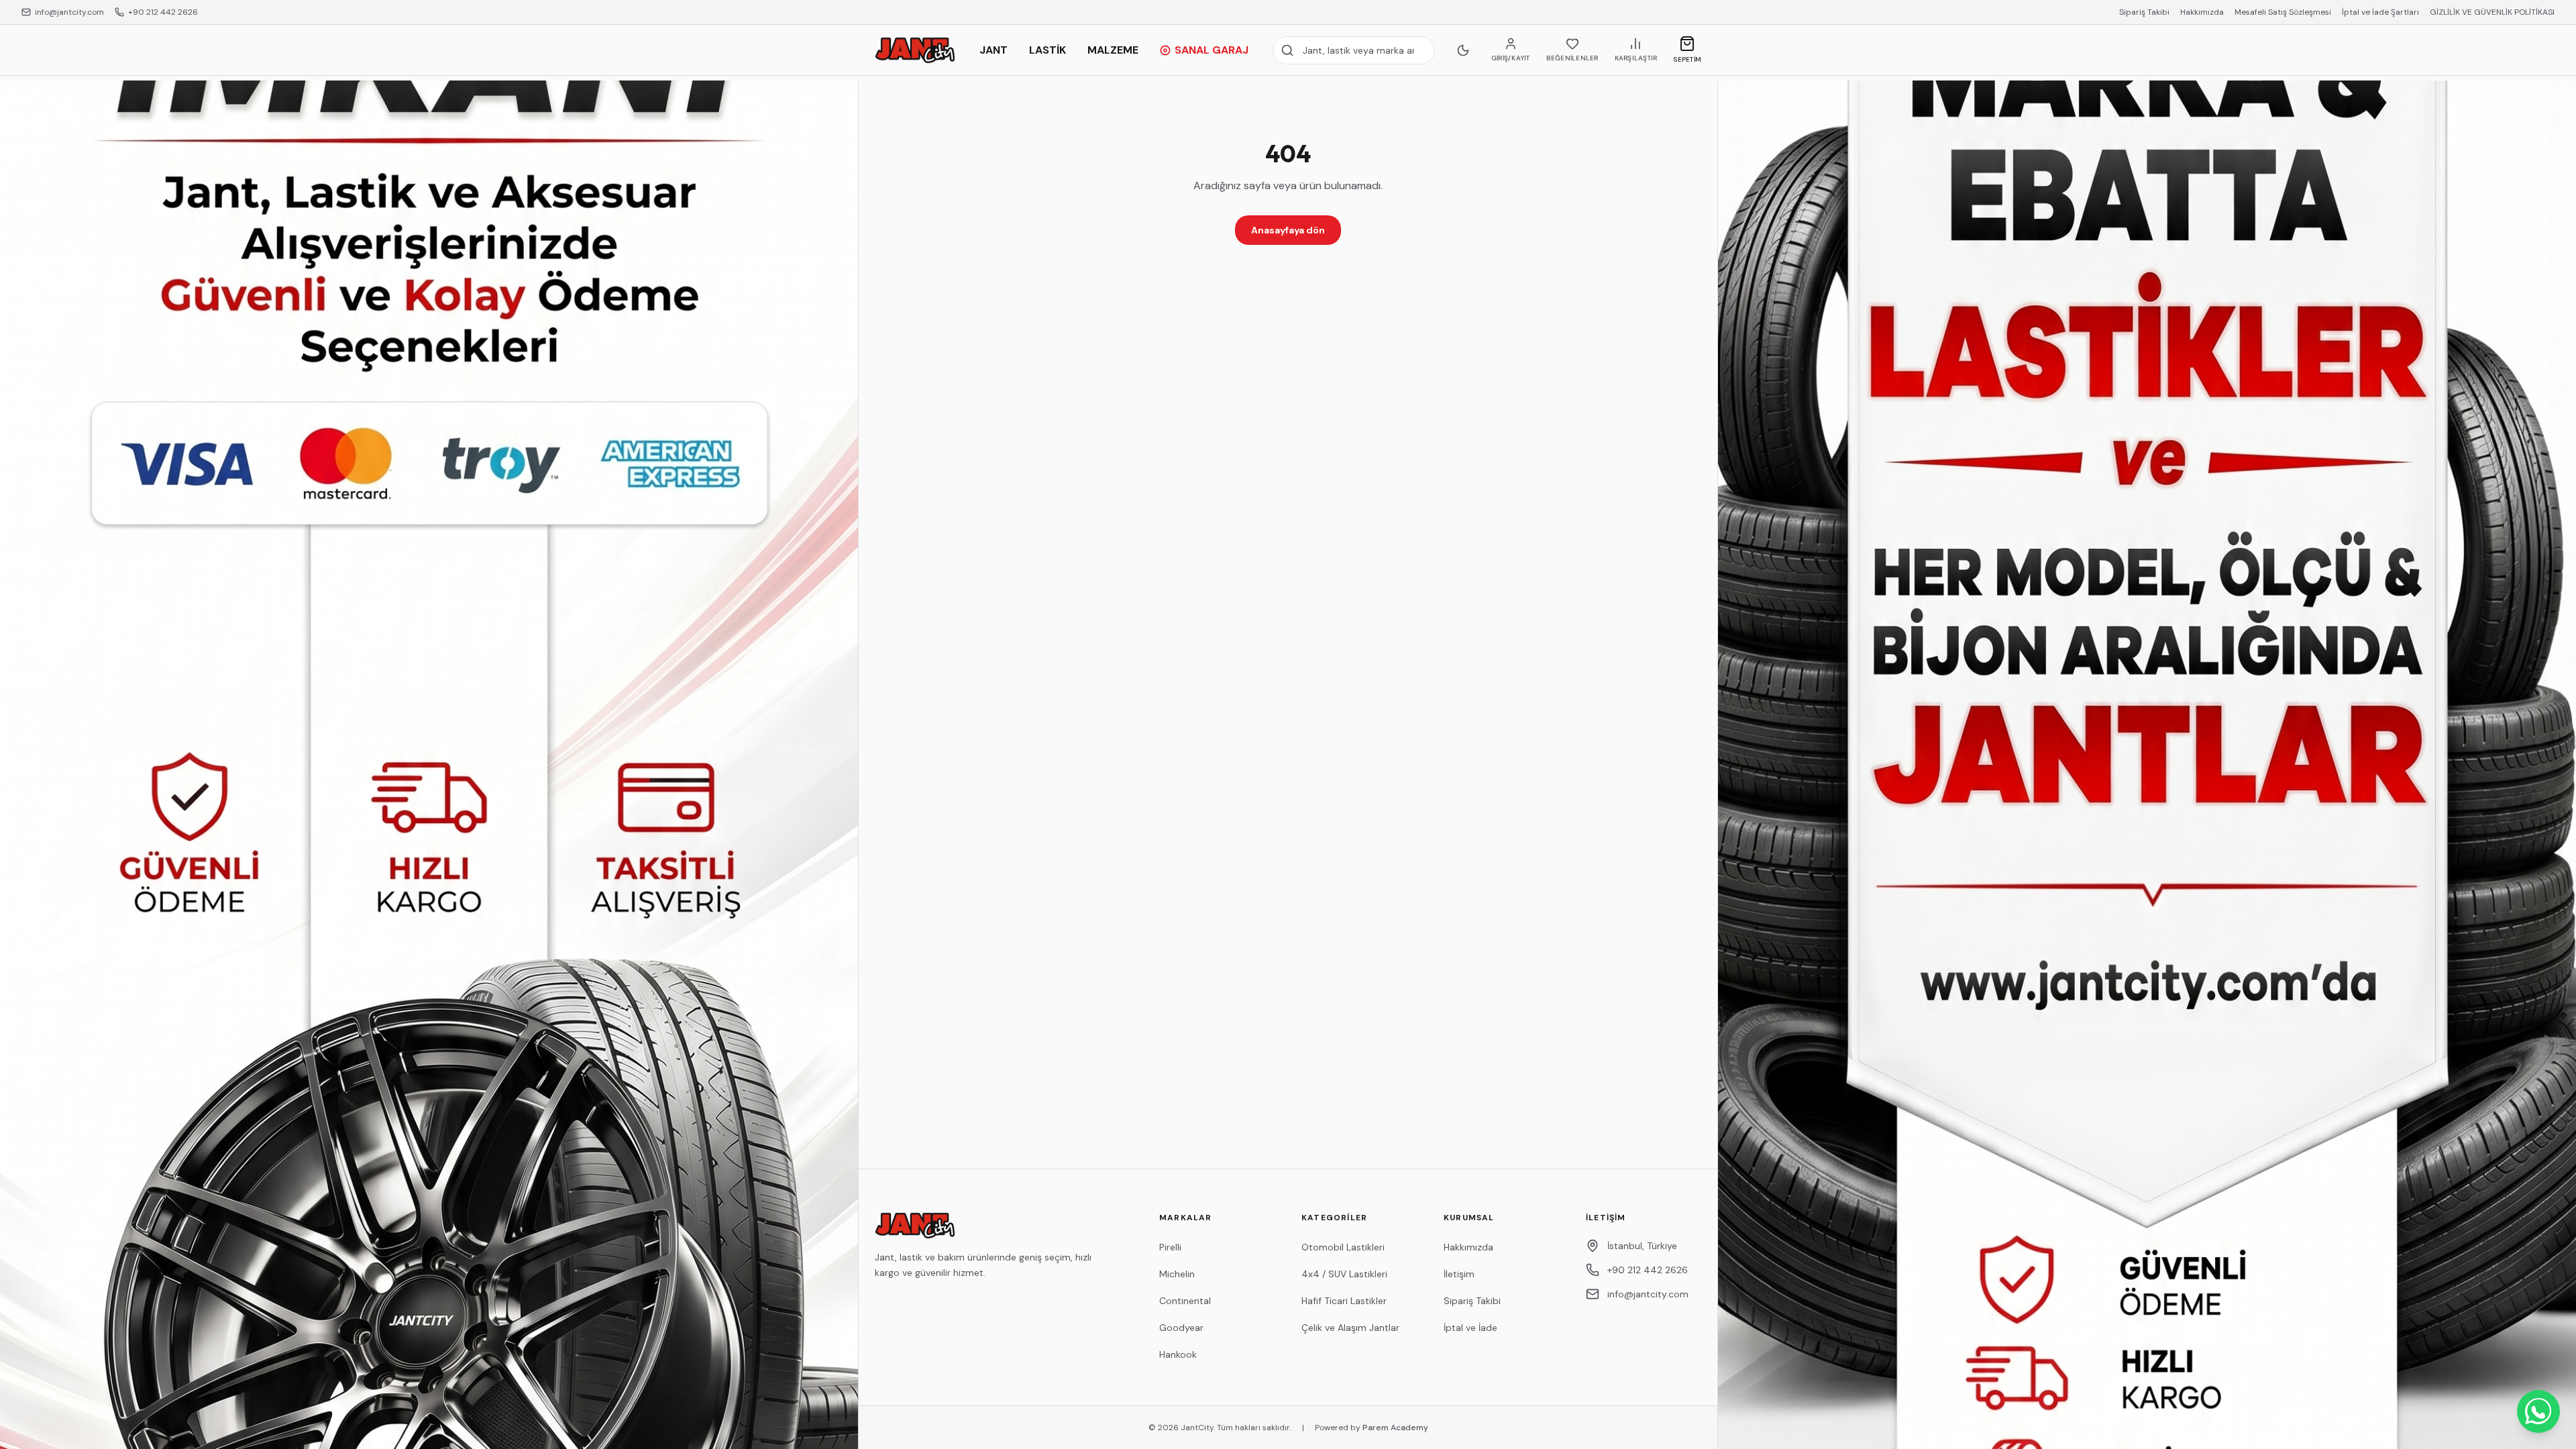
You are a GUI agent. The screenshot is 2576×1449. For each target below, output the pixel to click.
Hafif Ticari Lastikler (1344, 1301)
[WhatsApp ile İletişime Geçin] (2538, 1411)
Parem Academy (1395, 1428)
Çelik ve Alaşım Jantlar (1350, 1328)
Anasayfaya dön (1288, 230)
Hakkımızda (2202, 12)
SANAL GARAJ (1212, 50)
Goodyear (1181, 1328)
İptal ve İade (1470, 1328)
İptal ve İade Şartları (2380, 12)
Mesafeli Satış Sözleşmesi (2283, 12)
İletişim (1459, 1274)
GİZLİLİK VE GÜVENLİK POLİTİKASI (2492, 12)
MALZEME (1113, 50)
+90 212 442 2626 (163, 12)
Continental (1185, 1301)
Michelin (1177, 1274)
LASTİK (1048, 50)
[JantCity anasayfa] (915, 50)
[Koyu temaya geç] (1463, 50)
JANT (994, 50)
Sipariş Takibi (2144, 12)
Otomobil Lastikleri (1343, 1247)
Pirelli (1170, 1247)
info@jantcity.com (69, 12)
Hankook (1178, 1354)
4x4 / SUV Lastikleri (1344, 1274)
